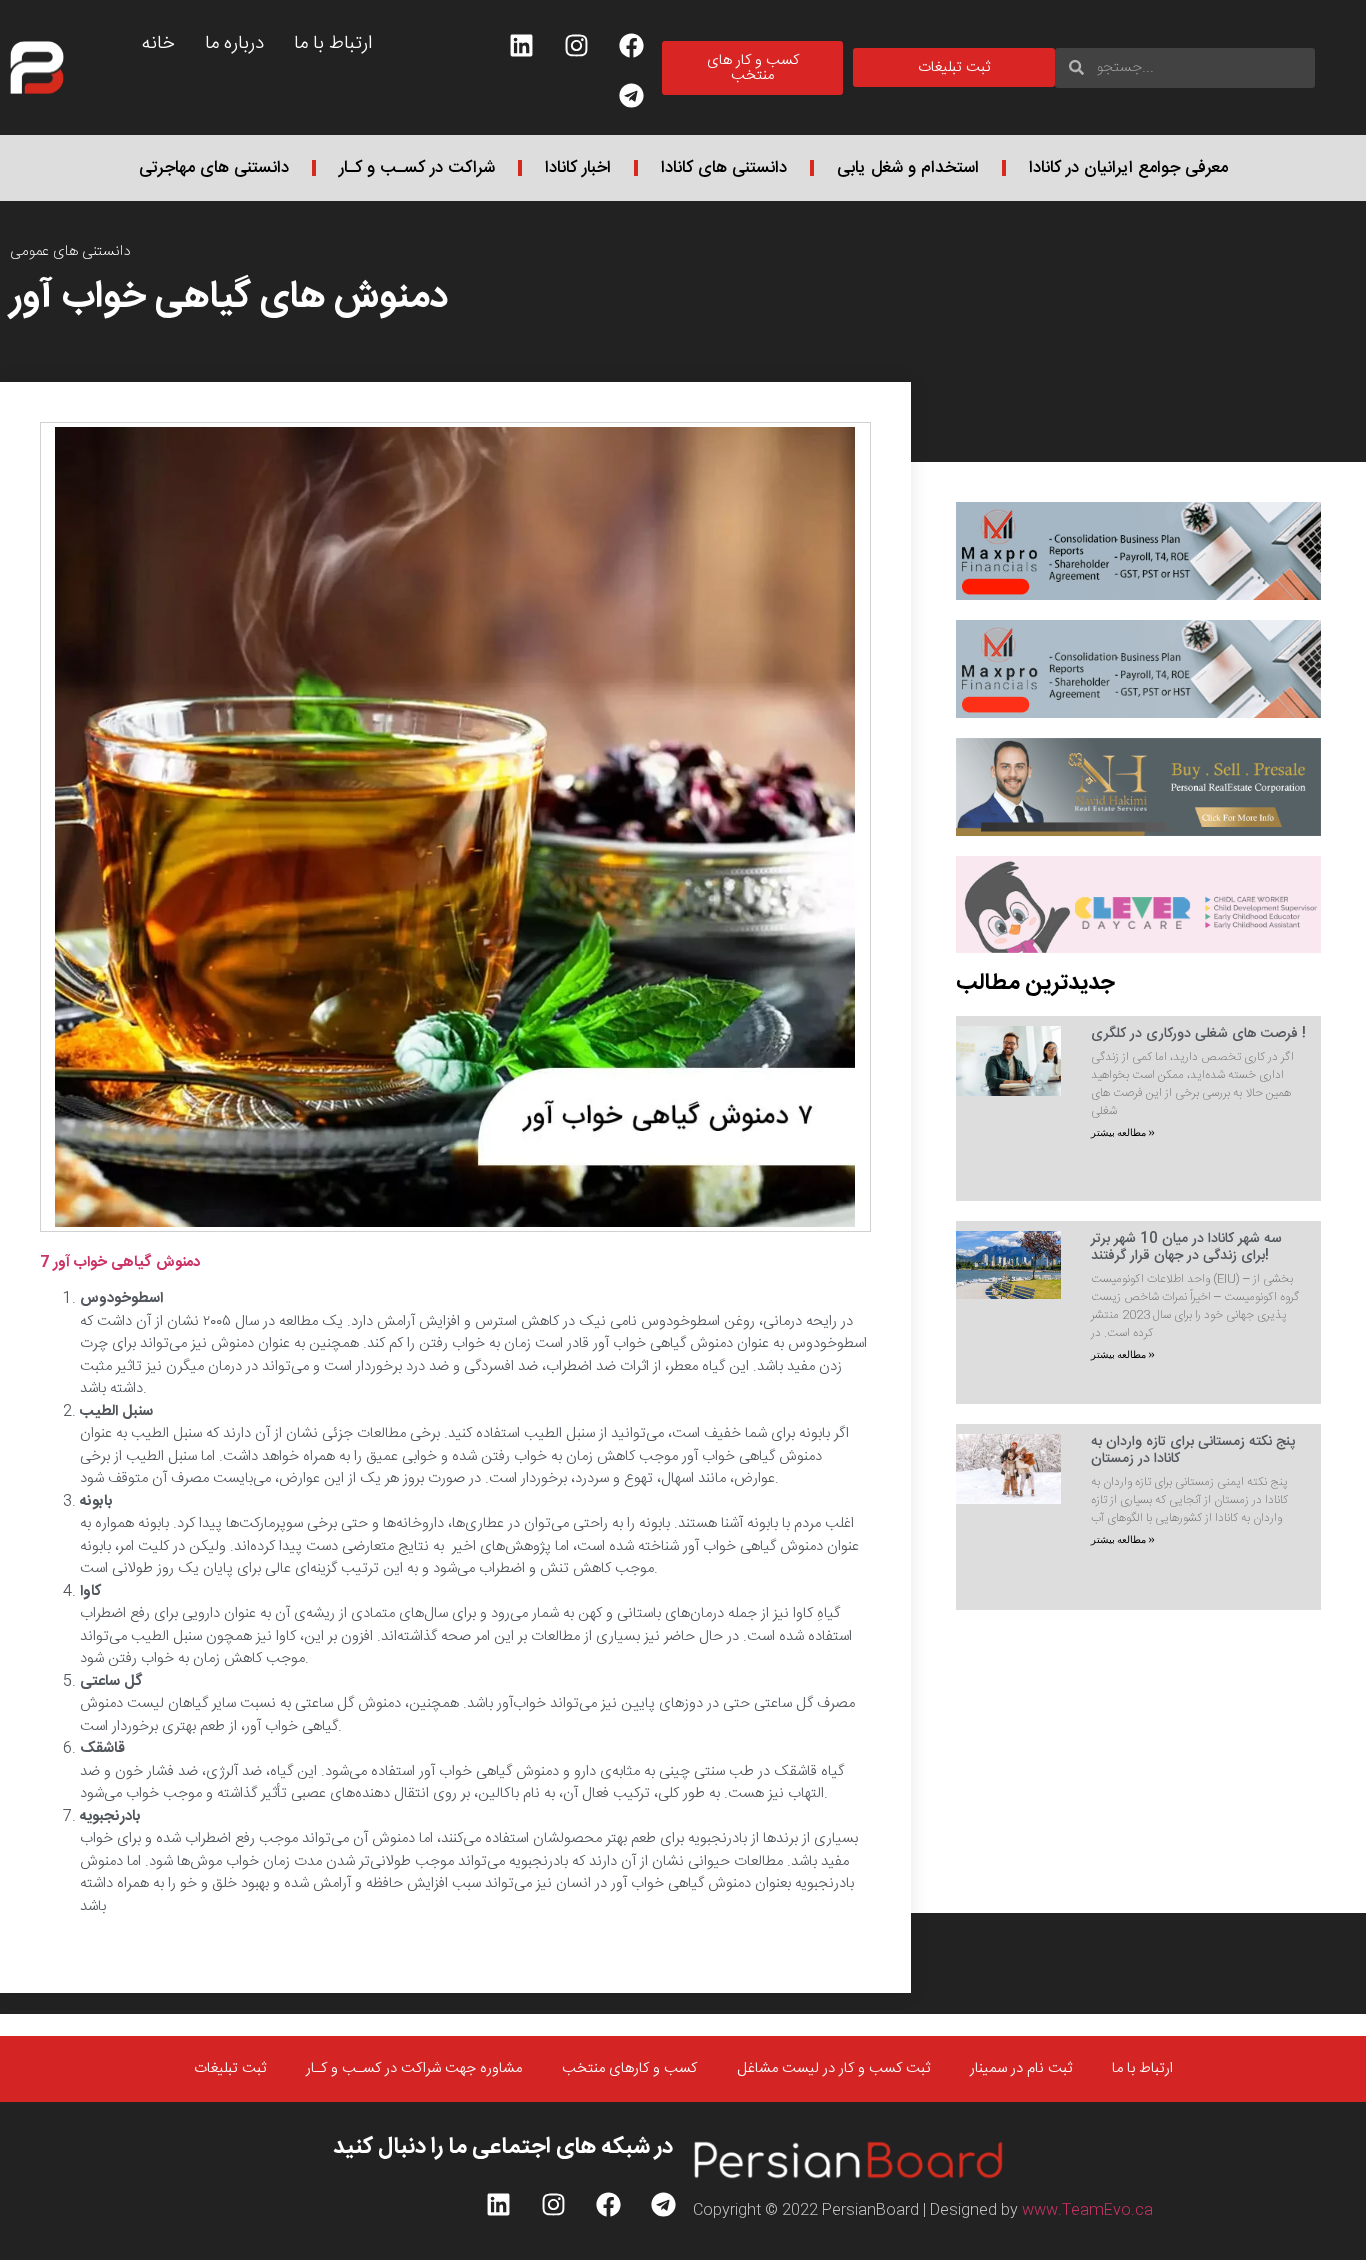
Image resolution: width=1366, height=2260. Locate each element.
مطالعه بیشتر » (1123, 1132)
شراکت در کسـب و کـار (417, 168)
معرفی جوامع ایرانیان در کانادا (1128, 168)
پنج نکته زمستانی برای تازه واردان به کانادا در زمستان (1193, 1450)
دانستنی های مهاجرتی (214, 168)
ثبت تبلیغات (230, 2090)
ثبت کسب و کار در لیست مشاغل (833, 2090)
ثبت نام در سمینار (1021, 2090)
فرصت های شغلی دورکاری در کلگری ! (1198, 1034)
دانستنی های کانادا (724, 168)
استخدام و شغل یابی (908, 168)
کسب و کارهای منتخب (629, 2090)
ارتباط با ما (333, 44)
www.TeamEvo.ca (1087, 2231)
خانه (158, 44)
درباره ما (234, 44)
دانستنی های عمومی (70, 251)
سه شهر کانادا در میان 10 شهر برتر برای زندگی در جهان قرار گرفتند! (1186, 1247)
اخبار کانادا (578, 168)
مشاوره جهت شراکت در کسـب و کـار (414, 2090)
